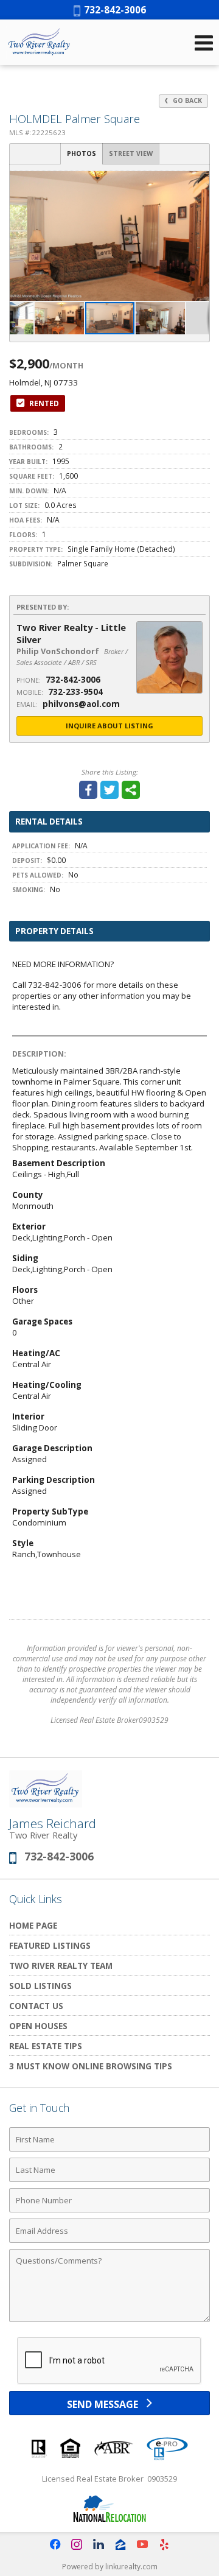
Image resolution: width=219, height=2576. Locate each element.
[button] (198, 182)
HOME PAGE (33, 1925)
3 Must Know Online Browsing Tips (91, 2066)
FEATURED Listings (50, 1945)
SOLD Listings (40, 1986)
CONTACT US (36, 2006)
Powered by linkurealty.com (110, 2567)
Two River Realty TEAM (61, 1965)
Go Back (186, 100)
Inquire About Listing (109, 726)
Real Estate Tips (46, 2046)
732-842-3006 (113, 10)
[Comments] (109, 2321)
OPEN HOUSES (38, 2026)
